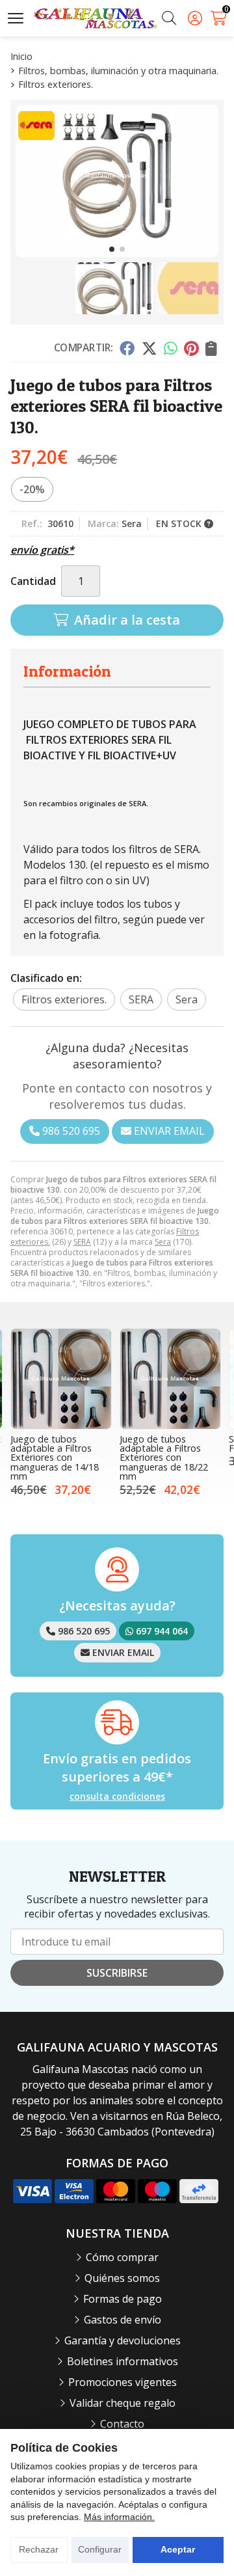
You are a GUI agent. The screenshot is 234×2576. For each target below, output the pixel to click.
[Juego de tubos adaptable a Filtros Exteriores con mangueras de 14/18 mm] (61, 1379)
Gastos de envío (123, 2320)
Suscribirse (117, 1973)
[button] (112, 249)
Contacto (122, 2424)
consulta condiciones (117, 1797)
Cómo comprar (122, 2257)
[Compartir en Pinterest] (191, 348)
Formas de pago (123, 2299)
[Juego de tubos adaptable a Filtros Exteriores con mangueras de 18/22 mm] (170, 1379)
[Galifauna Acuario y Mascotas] (96, 19)
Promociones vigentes (123, 2382)
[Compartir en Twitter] (149, 348)
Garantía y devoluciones (123, 2340)
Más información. (119, 2517)
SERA (82, 1242)
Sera (163, 1242)
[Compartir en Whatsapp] (171, 348)
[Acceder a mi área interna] (195, 18)
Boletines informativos (123, 2361)
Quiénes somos (122, 2278)
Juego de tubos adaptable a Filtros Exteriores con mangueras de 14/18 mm (55, 1458)
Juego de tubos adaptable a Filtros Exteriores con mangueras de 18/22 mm (164, 1458)
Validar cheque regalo (123, 2403)
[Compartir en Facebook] (127, 348)
